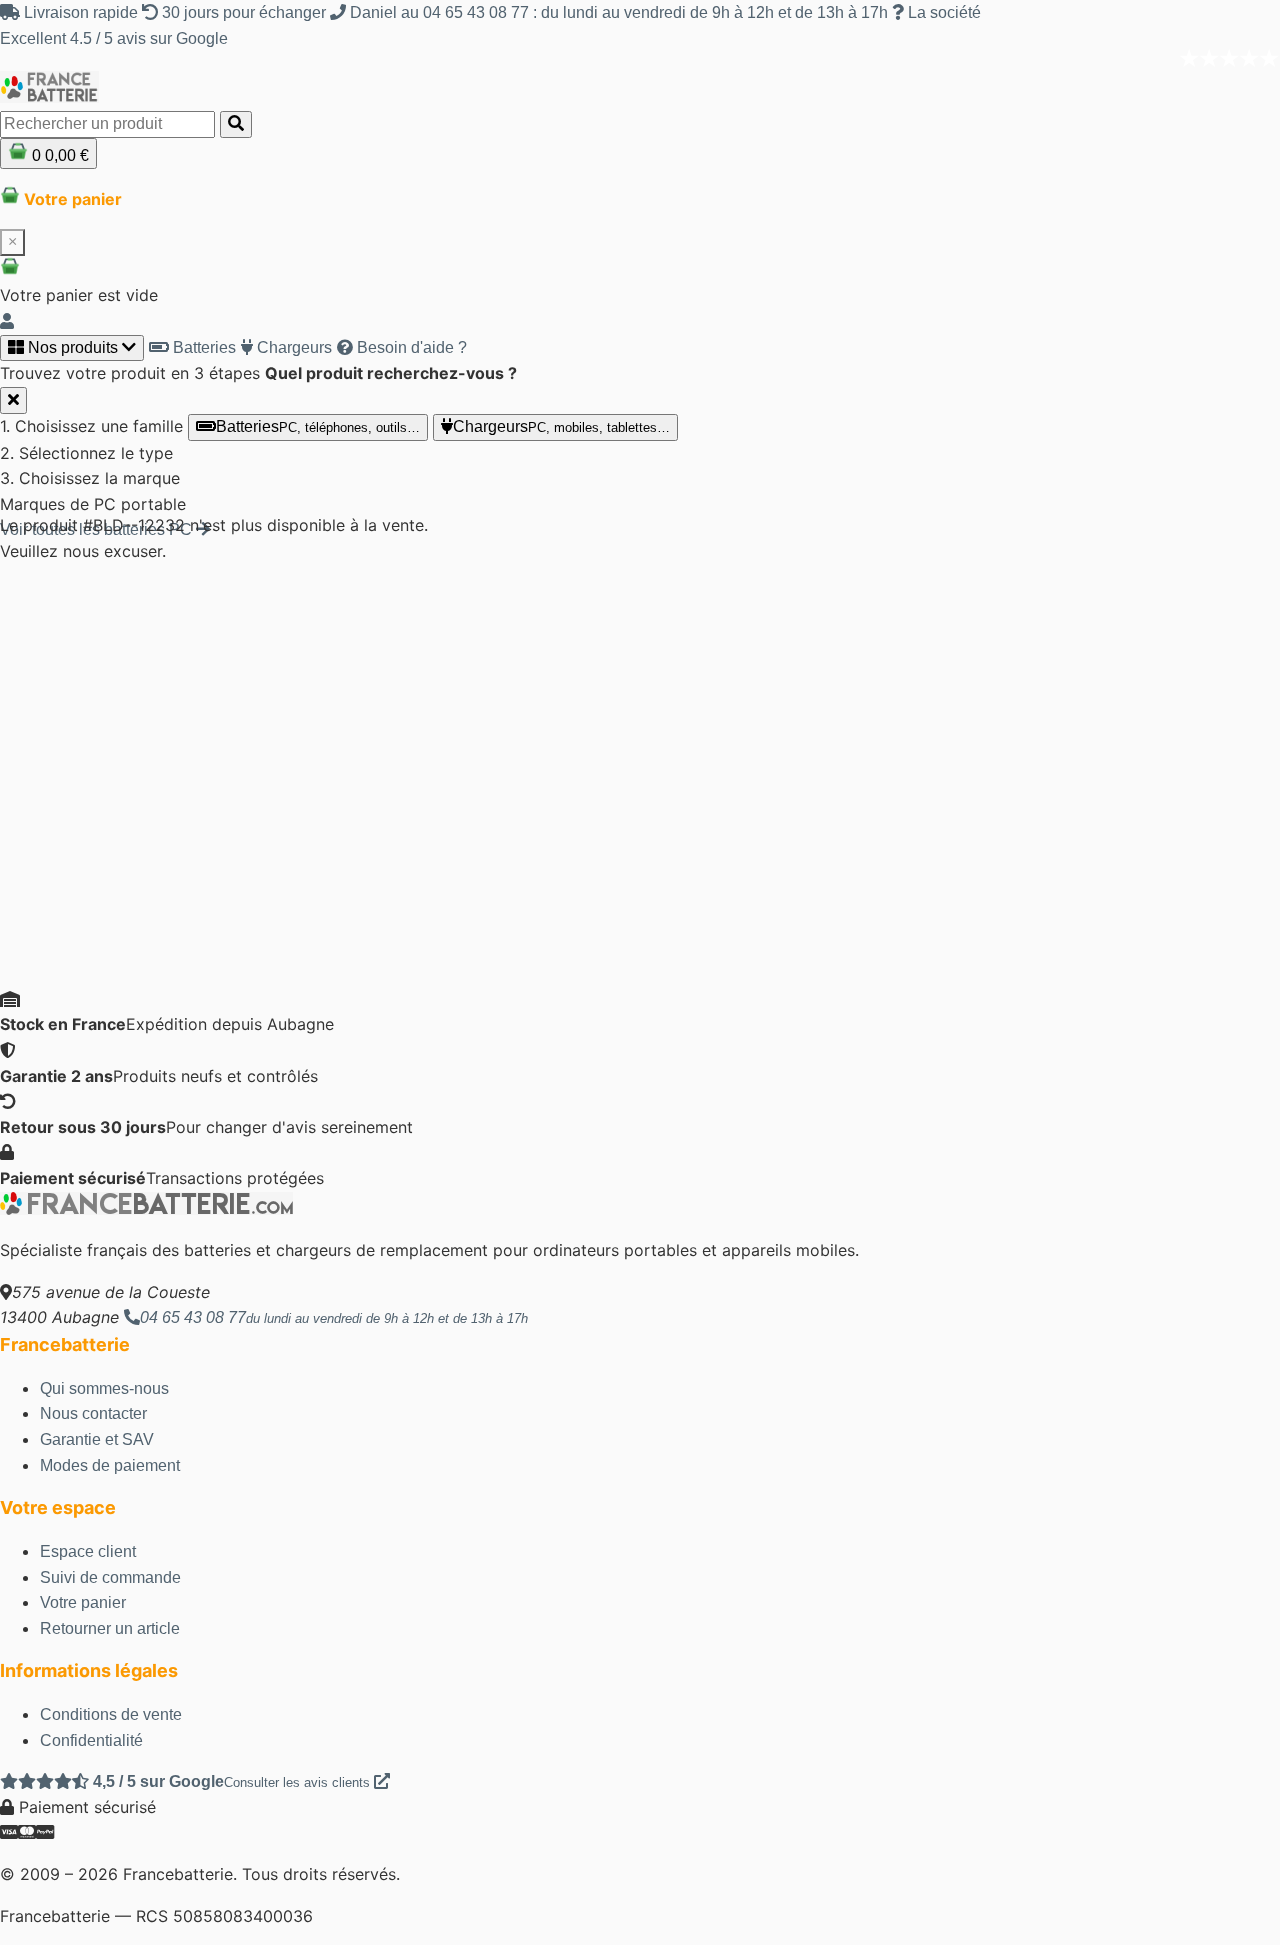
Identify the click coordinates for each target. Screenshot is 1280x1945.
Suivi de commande (110, 1577)
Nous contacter (93, 1413)
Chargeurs (292, 347)
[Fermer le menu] (13, 400)
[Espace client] (7, 321)
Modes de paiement (110, 1465)
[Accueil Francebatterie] (146, 1209)
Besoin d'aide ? (410, 347)
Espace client (88, 1551)
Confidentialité (91, 1740)
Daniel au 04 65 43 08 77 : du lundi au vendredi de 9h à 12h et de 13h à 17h (619, 12)
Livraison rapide (81, 12)
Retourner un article (110, 1628)
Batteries (202, 347)
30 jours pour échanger (244, 12)
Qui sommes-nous (104, 1388)
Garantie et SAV (97, 1439)
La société (942, 12)
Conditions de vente (111, 1714)
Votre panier (83, 1602)
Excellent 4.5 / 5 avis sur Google (114, 38)
